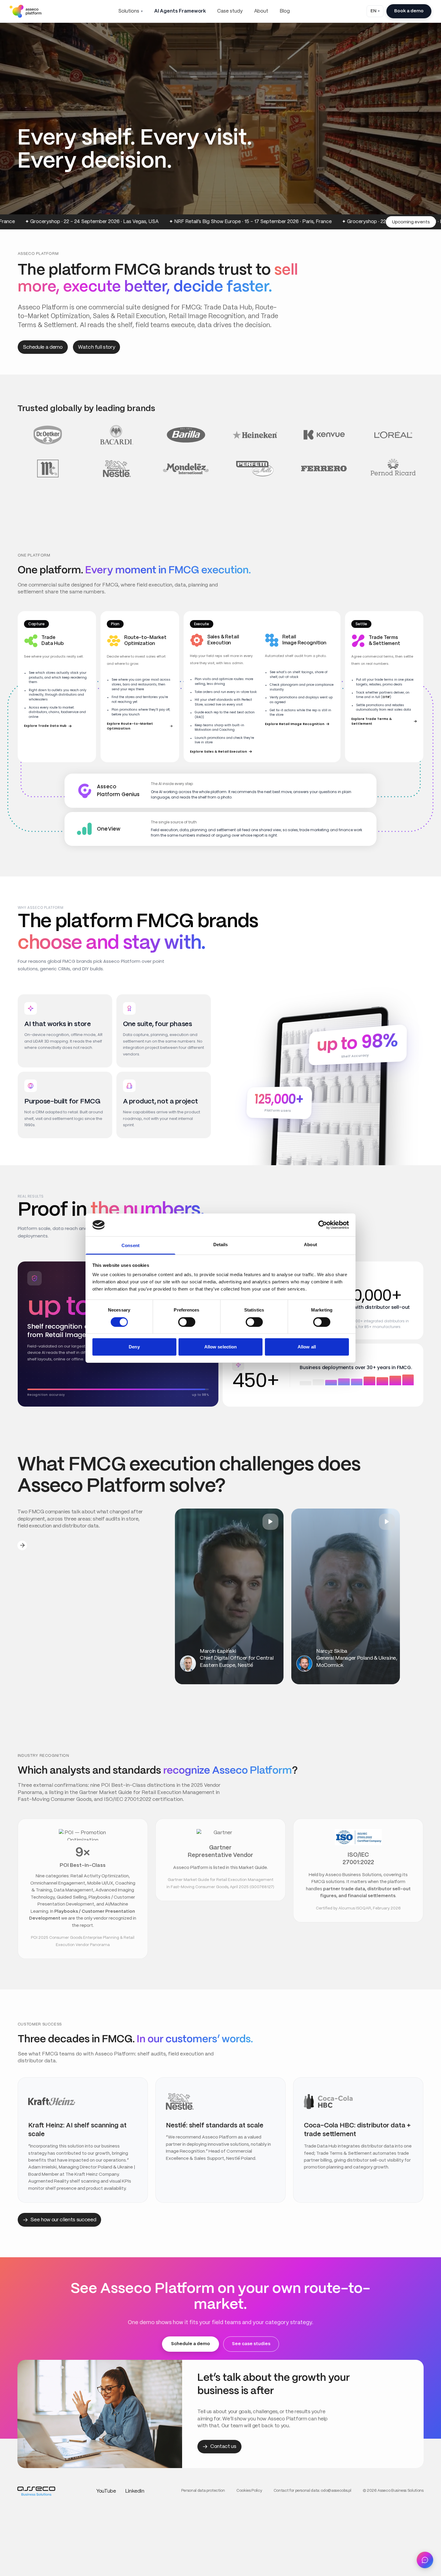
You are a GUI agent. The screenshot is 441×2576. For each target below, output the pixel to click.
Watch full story (97, 347)
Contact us (223, 2446)
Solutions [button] (129, 11)
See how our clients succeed (63, 2220)
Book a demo (409, 11)
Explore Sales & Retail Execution (218, 752)
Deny (134, 1347)
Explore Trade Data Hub (45, 726)
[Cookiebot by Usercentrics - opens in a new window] (323, 1225)
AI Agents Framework (180, 11)
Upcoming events (411, 222)
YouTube (106, 2491)
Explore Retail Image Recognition (295, 724)
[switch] (187, 1322)
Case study (230, 11)
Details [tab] (221, 1245)
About (261, 11)
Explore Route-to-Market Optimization (130, 726)
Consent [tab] (130, 1245)
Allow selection (221, 1347)
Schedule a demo (43, 347)
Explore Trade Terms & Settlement (372, 721)
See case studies (251, 2344)
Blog (285, 11)
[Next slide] (22, 1545)
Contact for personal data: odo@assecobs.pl (312, 2491)
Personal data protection (203, 2491)
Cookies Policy (249, 2491)
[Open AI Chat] (425, 2560)
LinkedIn (135, 2491)
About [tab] (310, 1245)
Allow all (307, 1347)
